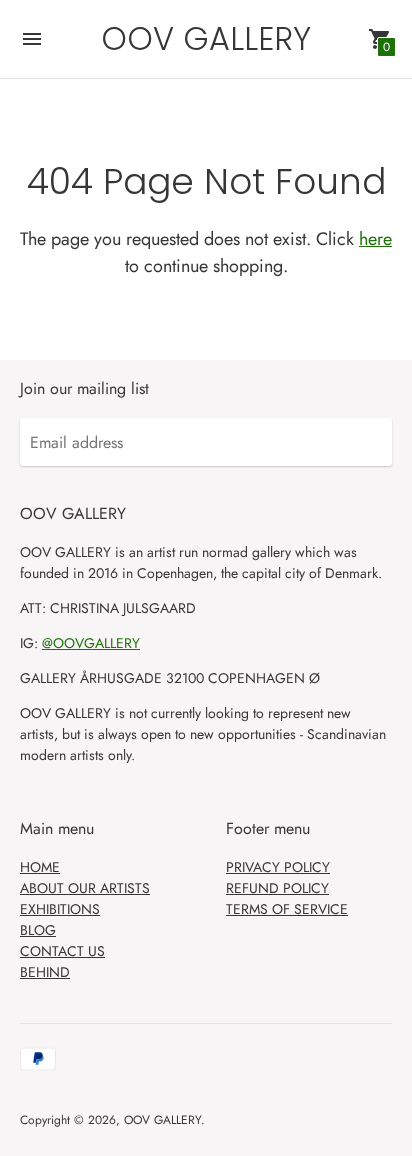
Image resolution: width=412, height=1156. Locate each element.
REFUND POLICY (277, 888)
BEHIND (45, 972)
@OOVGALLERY (91, 643)
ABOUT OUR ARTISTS (85, 888)
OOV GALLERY (162, 1120)
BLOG (38, 930)
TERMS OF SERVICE (287, 909)
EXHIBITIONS (60, 909)
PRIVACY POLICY (278, 867)
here (375, 239)
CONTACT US (62, 951)
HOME (40, 867)
